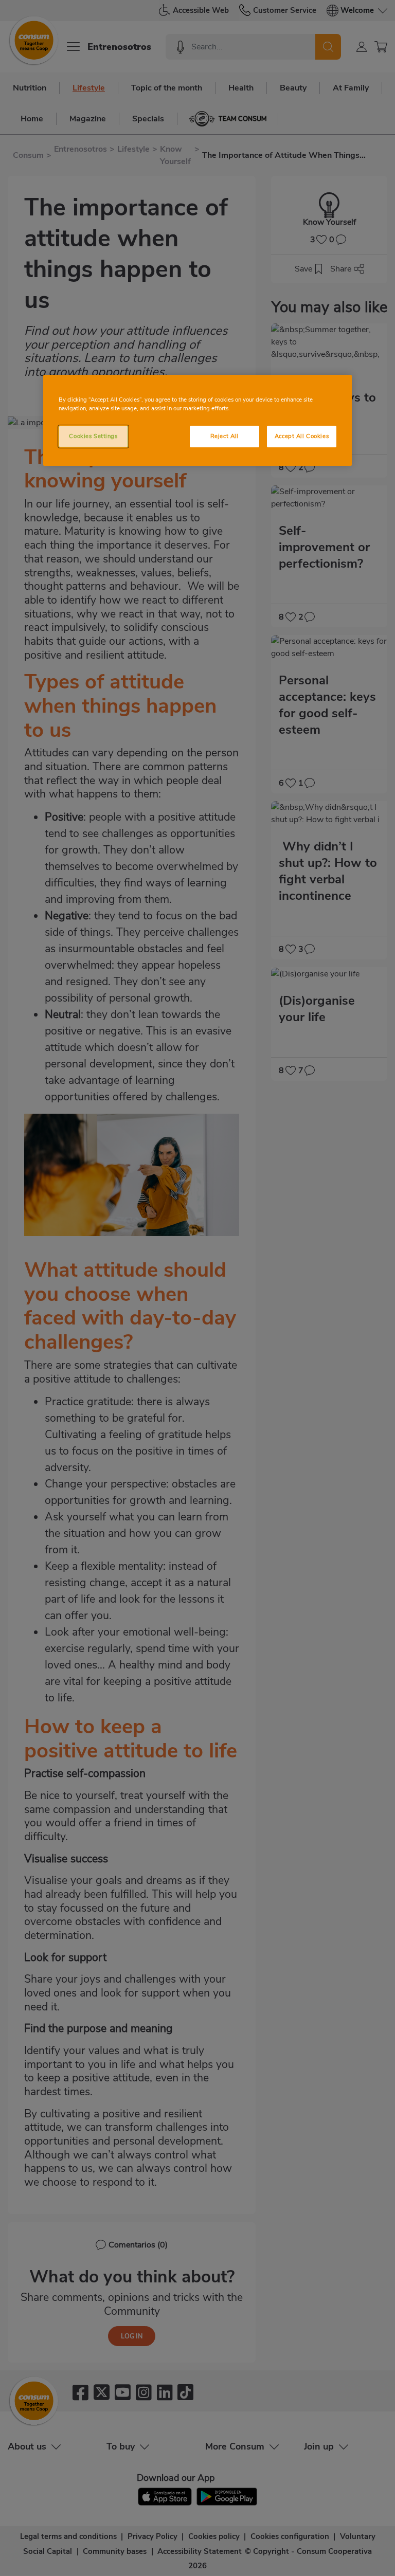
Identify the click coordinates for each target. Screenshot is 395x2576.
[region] (197, 420)
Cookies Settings (93, 436)
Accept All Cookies (302, 436)
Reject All (225, 436)
